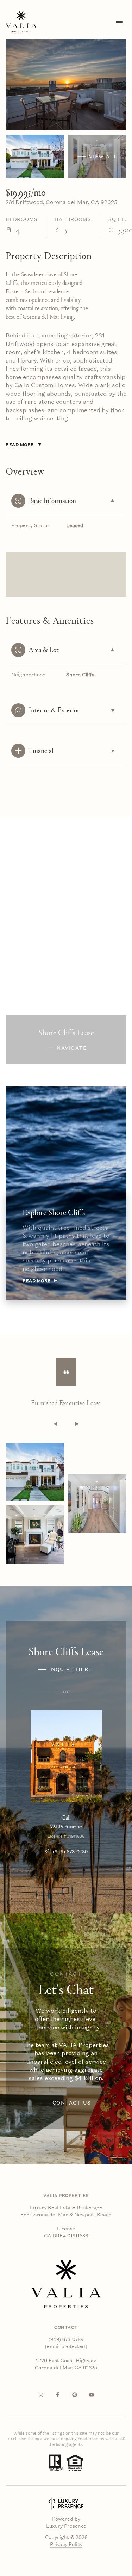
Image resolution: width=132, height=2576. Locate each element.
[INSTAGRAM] (41, 2395)
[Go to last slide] (55, 1424)
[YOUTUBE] (92, 2395)
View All (103, 157)
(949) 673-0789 (70, 1852)
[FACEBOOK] (58, 2395)
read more (37, 1281)
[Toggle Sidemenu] (119, 22)
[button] (66, 2103)
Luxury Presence (66, 2526)
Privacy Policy (66, 2544)
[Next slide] (77, 1424)
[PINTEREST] (75, 2395)
